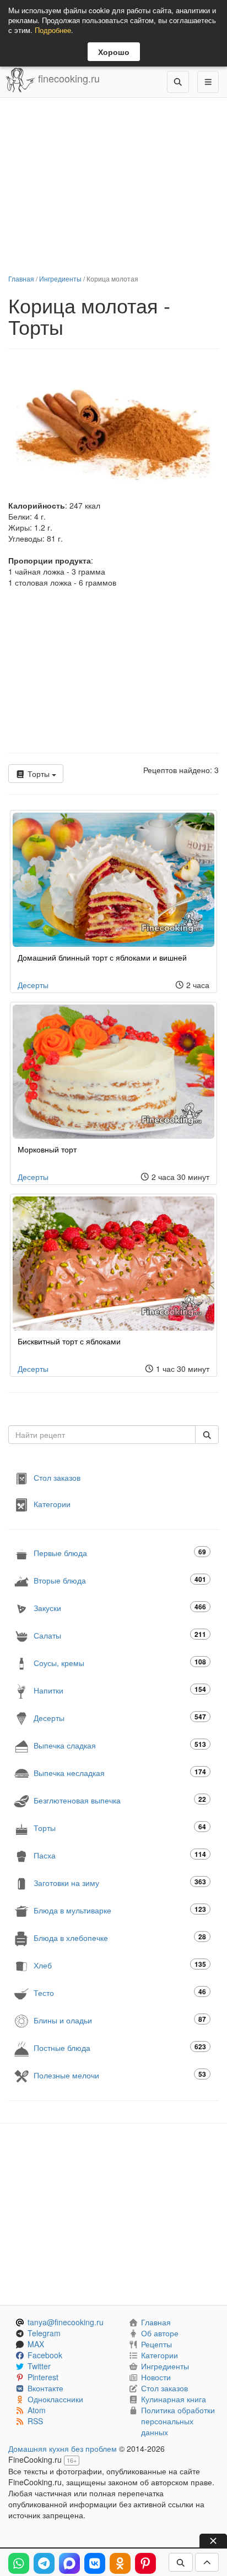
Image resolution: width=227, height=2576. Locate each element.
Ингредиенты (60, 278)
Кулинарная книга (174, 2399)
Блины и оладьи (120, 2020)
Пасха (120, 1855)
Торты (39, 774)
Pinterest (43, 2377)
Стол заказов (57, 1477)
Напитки (120, 1690)
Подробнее (53, 30)
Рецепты (156, 2344)
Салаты (120, 1635)
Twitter (39, 2366)
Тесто (120, 1992)
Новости (156, 2377)
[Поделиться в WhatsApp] (19, 2563)
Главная (21, 278)
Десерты (33, 985)
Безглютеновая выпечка (120, 1800)
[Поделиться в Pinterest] (145, 2563)
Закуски (120, 1607)
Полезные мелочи (120, 2075)
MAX (36, 2344)
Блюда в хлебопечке (120, 1937)
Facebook (45, 2355)
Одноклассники (55, 2399)
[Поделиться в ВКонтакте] (95, 2563)
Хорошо (114, 52)
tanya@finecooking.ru (66, 2322)
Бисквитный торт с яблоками (69, 1341)
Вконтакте (45, 2388)
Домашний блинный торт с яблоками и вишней (102, 957)
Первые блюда (120, 1552)
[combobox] (102, 1435)
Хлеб (120, 1965)
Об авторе (160, 2333)
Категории (52, 1504)
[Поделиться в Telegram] (44, 2563)
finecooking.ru (67, 78)
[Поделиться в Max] (69, 2563)
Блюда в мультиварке (120, 1910)
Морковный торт (47, 1149)
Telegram (44, 2333)
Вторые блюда (120, 1580)
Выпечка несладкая (120, 1772)
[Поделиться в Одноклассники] (120, 2563)
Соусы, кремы (120, 1662)
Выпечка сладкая (120, 1745)
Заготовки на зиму (120, 1882)
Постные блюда (120, 2047)
